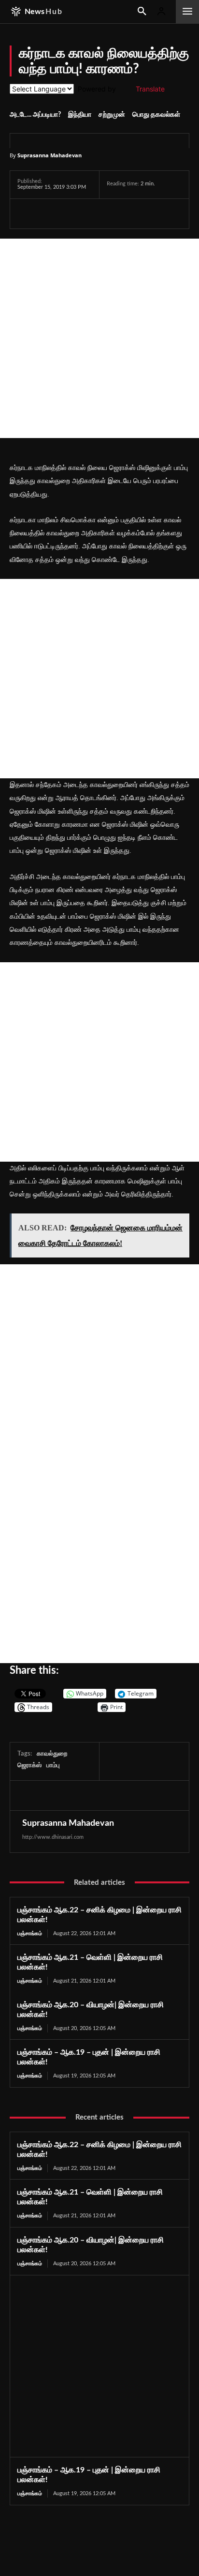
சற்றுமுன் (112, 115)
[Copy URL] (140, 213)
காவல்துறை (52, 1754)
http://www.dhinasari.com (53, 1837)
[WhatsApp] (71, 213)
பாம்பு (53, 1765)
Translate (150, 89)
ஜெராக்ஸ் (29, 1765)
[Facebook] (27, 213)
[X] (49, 213)
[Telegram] (94, 213)
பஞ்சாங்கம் (30, 1933)
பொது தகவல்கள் (156, 115)
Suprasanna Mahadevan (50, 155)
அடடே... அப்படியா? (35, 115)
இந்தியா (80, 115)
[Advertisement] (99, 338)
